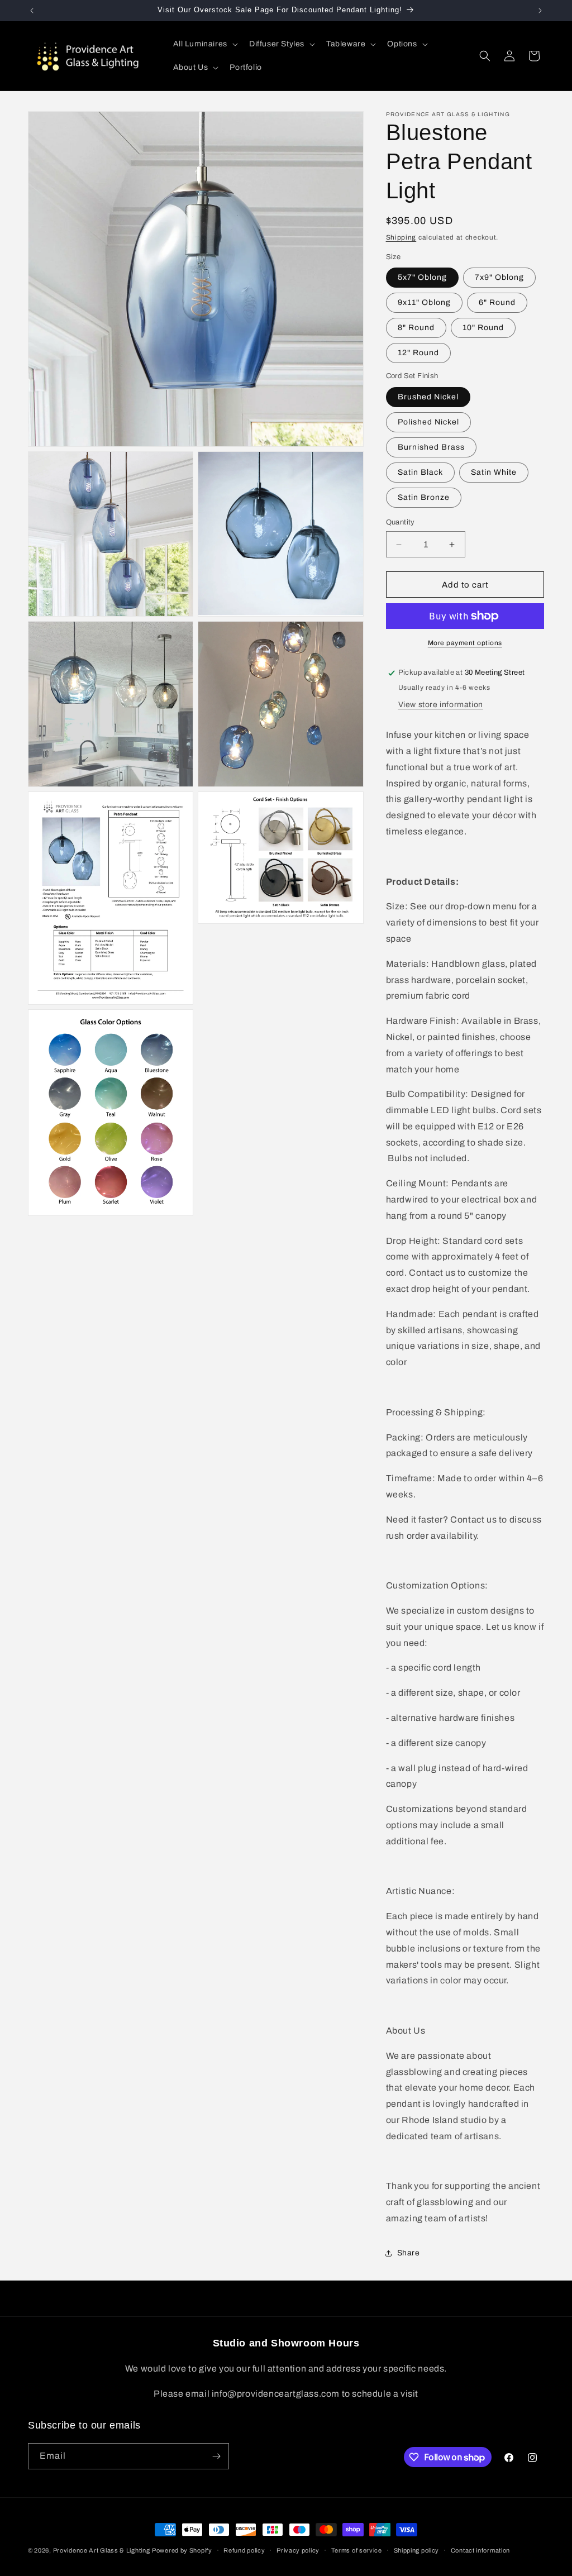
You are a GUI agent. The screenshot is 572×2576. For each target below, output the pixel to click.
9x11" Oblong (424, 302)
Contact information (480, 2550)
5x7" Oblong (422, 277)
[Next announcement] (540, 11)
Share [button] (409, 2253)
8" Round (416, 328)
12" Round (418, 353)
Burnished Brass (431, 447)
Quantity (401, 522)
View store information (441, 705)
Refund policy (244, 2550)
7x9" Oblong (499, 277)
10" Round (483, 328)
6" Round (497, 302)
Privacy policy (298, 2550)
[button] (204, 44)
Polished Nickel (428, 422)
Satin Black (420, 472)
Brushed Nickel (428, 397)
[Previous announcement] (32, 11)
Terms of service (357, 2550)
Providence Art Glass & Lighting (102, 2550)
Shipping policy (417, 2550)
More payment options (465, 643)
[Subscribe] (216, 2456)
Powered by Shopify (182, 2550)
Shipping (401, 237)
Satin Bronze (424, 497)
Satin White (494, 472)
